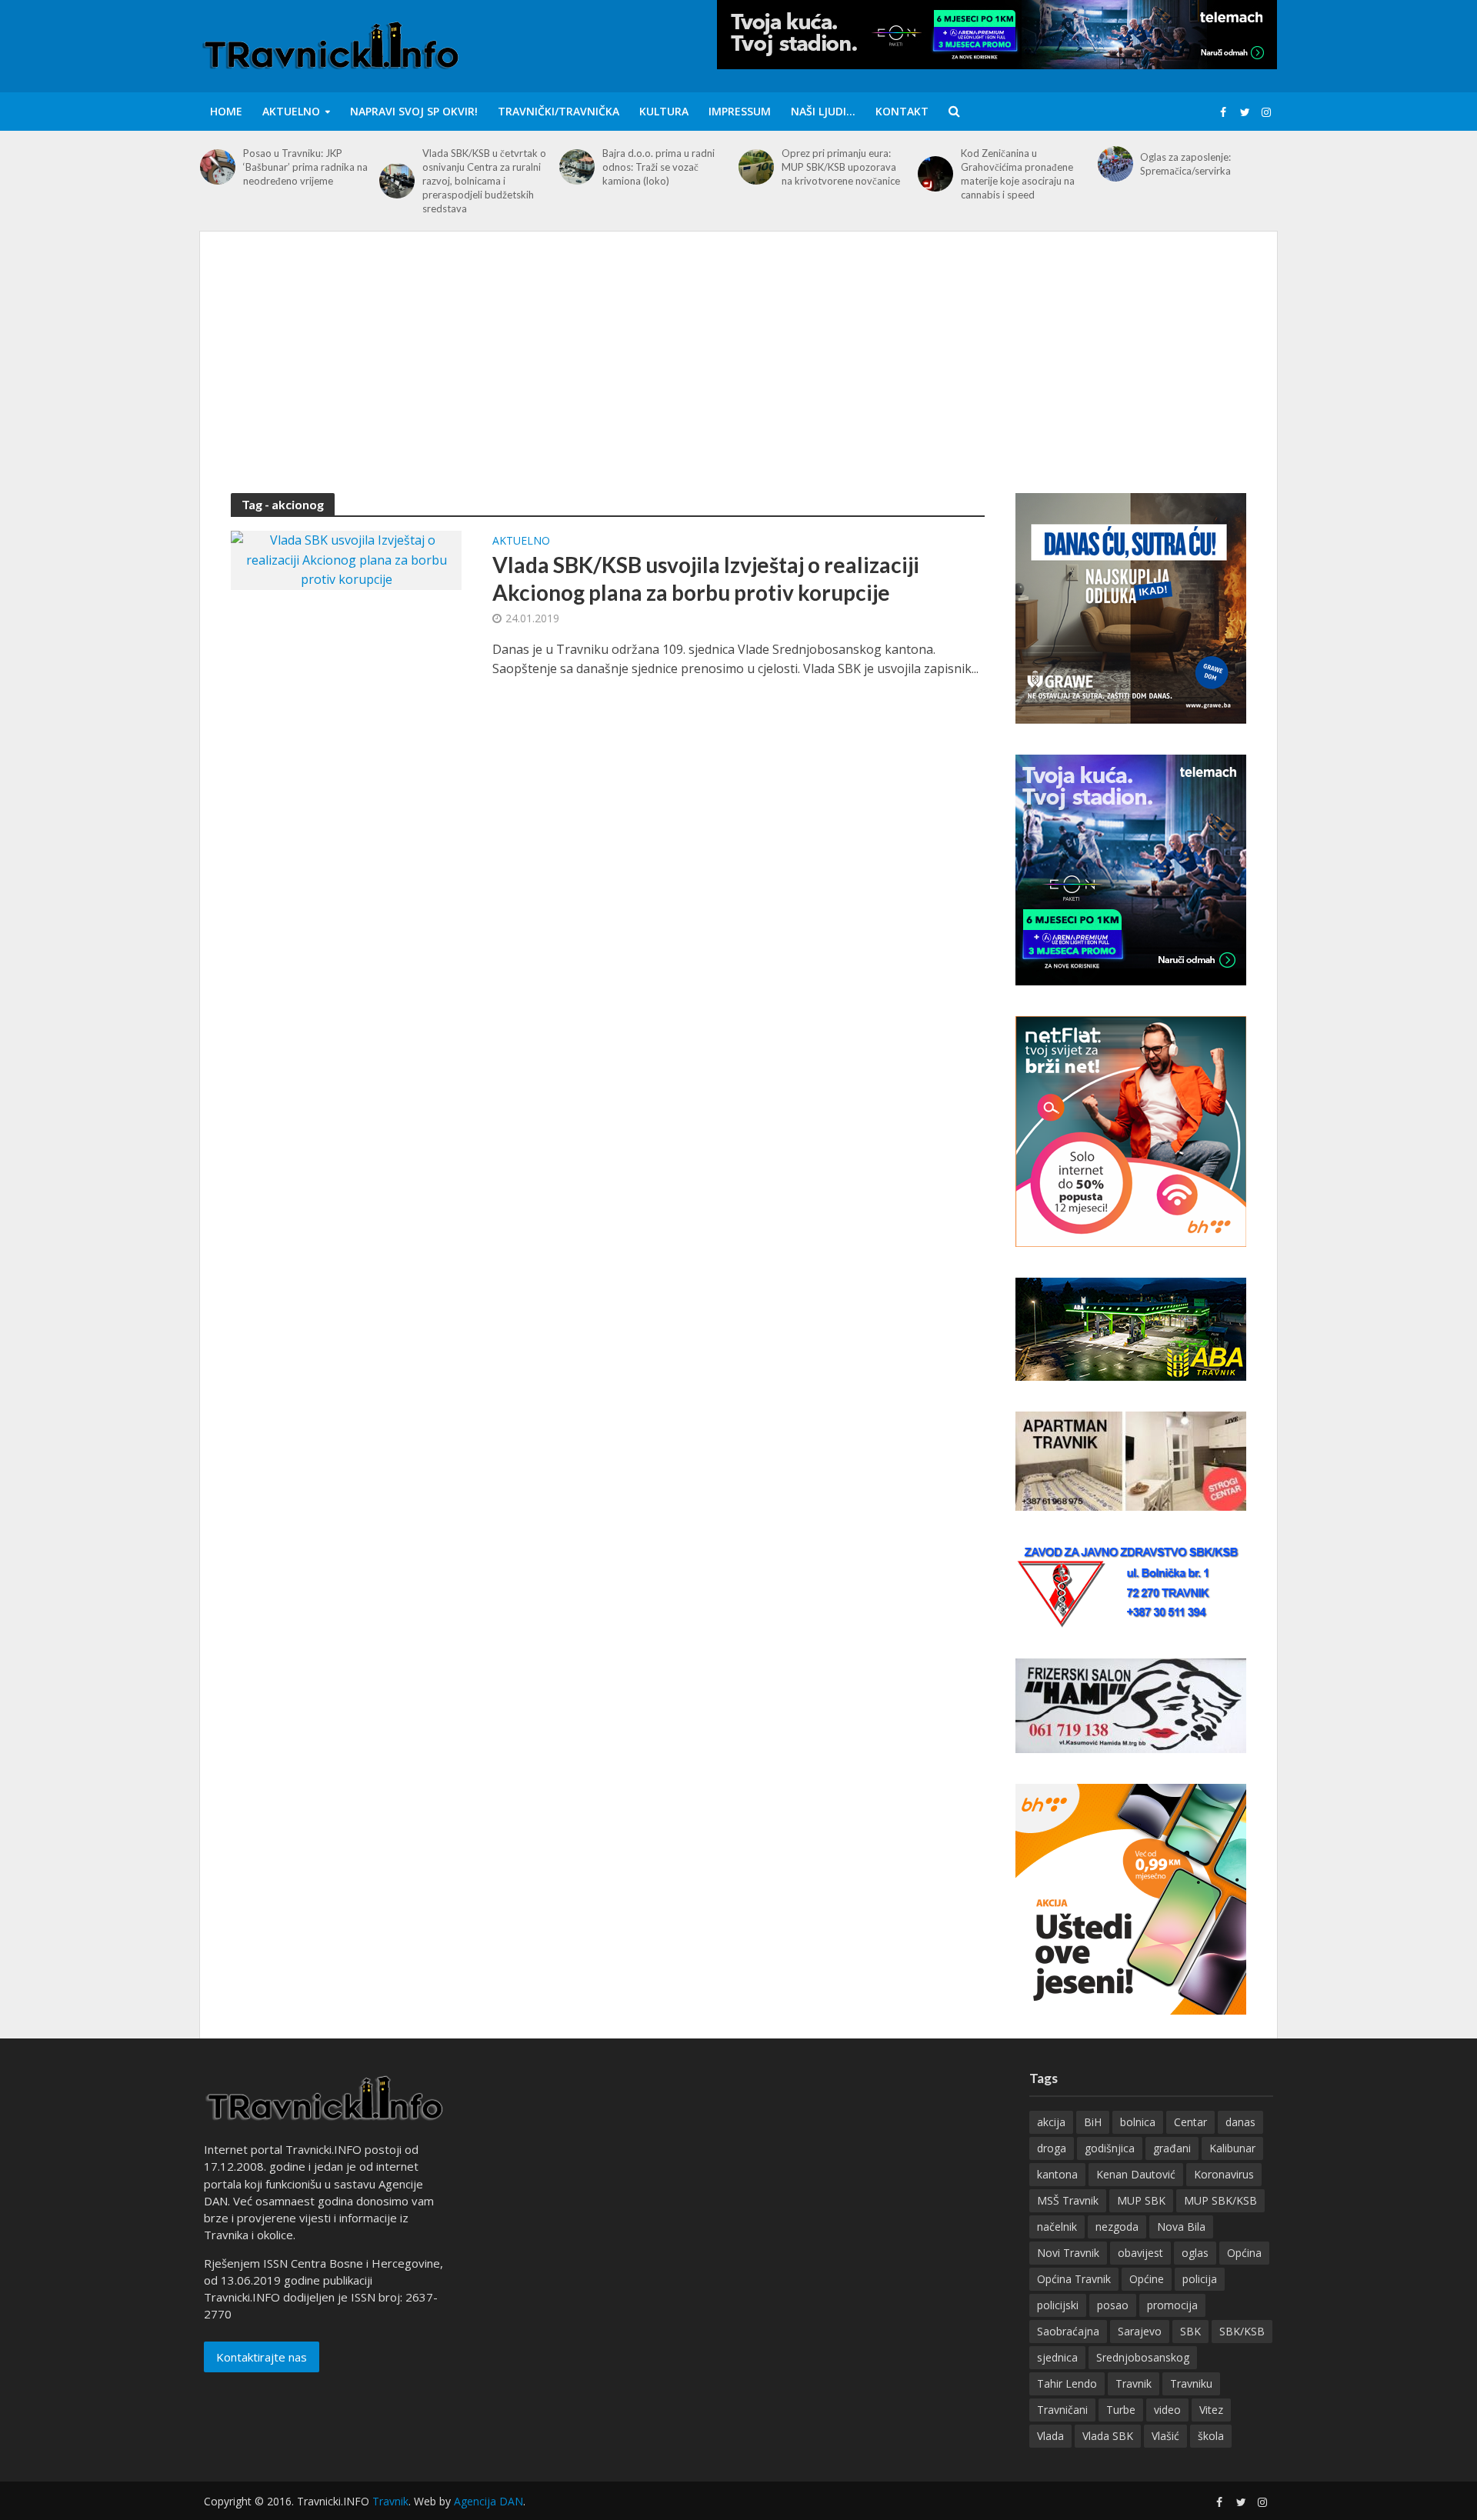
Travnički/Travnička (558, 111)
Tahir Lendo (1067, 2383)
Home (226, 111)
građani (1172, 2148)
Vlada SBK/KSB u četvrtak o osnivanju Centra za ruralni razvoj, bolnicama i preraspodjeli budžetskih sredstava (484, 181)
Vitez (1211, 2410)
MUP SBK (1141, 2200)
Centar (1190, 2122)
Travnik (1134, 2383)
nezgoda (1117, 2227)
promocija (1172, 2305)
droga (1052, 2148)
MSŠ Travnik (1068, 2200)
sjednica (1057, 2357)
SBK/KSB (1242, 2331)
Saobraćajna (1068, 2331)
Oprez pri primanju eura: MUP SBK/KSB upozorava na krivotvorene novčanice (841, 167)
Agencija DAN (488, 2501)
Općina (1244, 2253)
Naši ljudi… (823, 111)
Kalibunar (1232, 2148)
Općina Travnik (1074, 2279)
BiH (1093, 2122)
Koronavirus (1224, 2174)
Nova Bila (1181, 2227)
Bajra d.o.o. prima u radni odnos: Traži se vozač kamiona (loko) (658, 167)
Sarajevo (1140, 2331)
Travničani (1062, 2410)
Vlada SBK (1108, 2436)
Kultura (664, 111)
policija (1200, 2279)
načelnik (1057, 2227)
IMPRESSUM (740, 111)
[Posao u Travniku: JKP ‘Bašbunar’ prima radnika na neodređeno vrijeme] (218, 167)
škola (1211, 2436)
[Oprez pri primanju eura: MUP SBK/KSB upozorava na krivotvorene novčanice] (756, 167)
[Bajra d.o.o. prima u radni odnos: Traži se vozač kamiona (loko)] (577, 167)
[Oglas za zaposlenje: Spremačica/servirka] (1115, 164)
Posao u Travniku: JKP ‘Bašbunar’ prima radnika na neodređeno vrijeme (305, 167)
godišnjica (1110, 2148)
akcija (1051, 2122)
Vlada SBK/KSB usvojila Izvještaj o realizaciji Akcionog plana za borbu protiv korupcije (706, 578)
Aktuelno (291, 111)
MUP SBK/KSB (1220, 2200)
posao (1113, 2305)
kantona (1057, 2174)
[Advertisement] (738, 378)
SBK (1190, 2331)
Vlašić (1165, 2436)
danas (1240, 2122)
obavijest (1140, 2253)
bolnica (1138, 2122)
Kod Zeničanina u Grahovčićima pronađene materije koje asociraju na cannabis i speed (1018, 174)
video (1167, 2410)
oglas (1195, 2253)
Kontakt (902, 111)
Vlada (1050, 2436)
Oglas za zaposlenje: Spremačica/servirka (1185, 164)
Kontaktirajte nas (262, 2357)
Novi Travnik (1068, 2253)
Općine (1147, 2279)
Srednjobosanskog (1143, 2357)
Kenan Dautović (1136, 2174)
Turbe (1121, 2410)
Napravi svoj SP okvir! (414, 111)
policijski (1058, 2305)
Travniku (1191, 2383)
